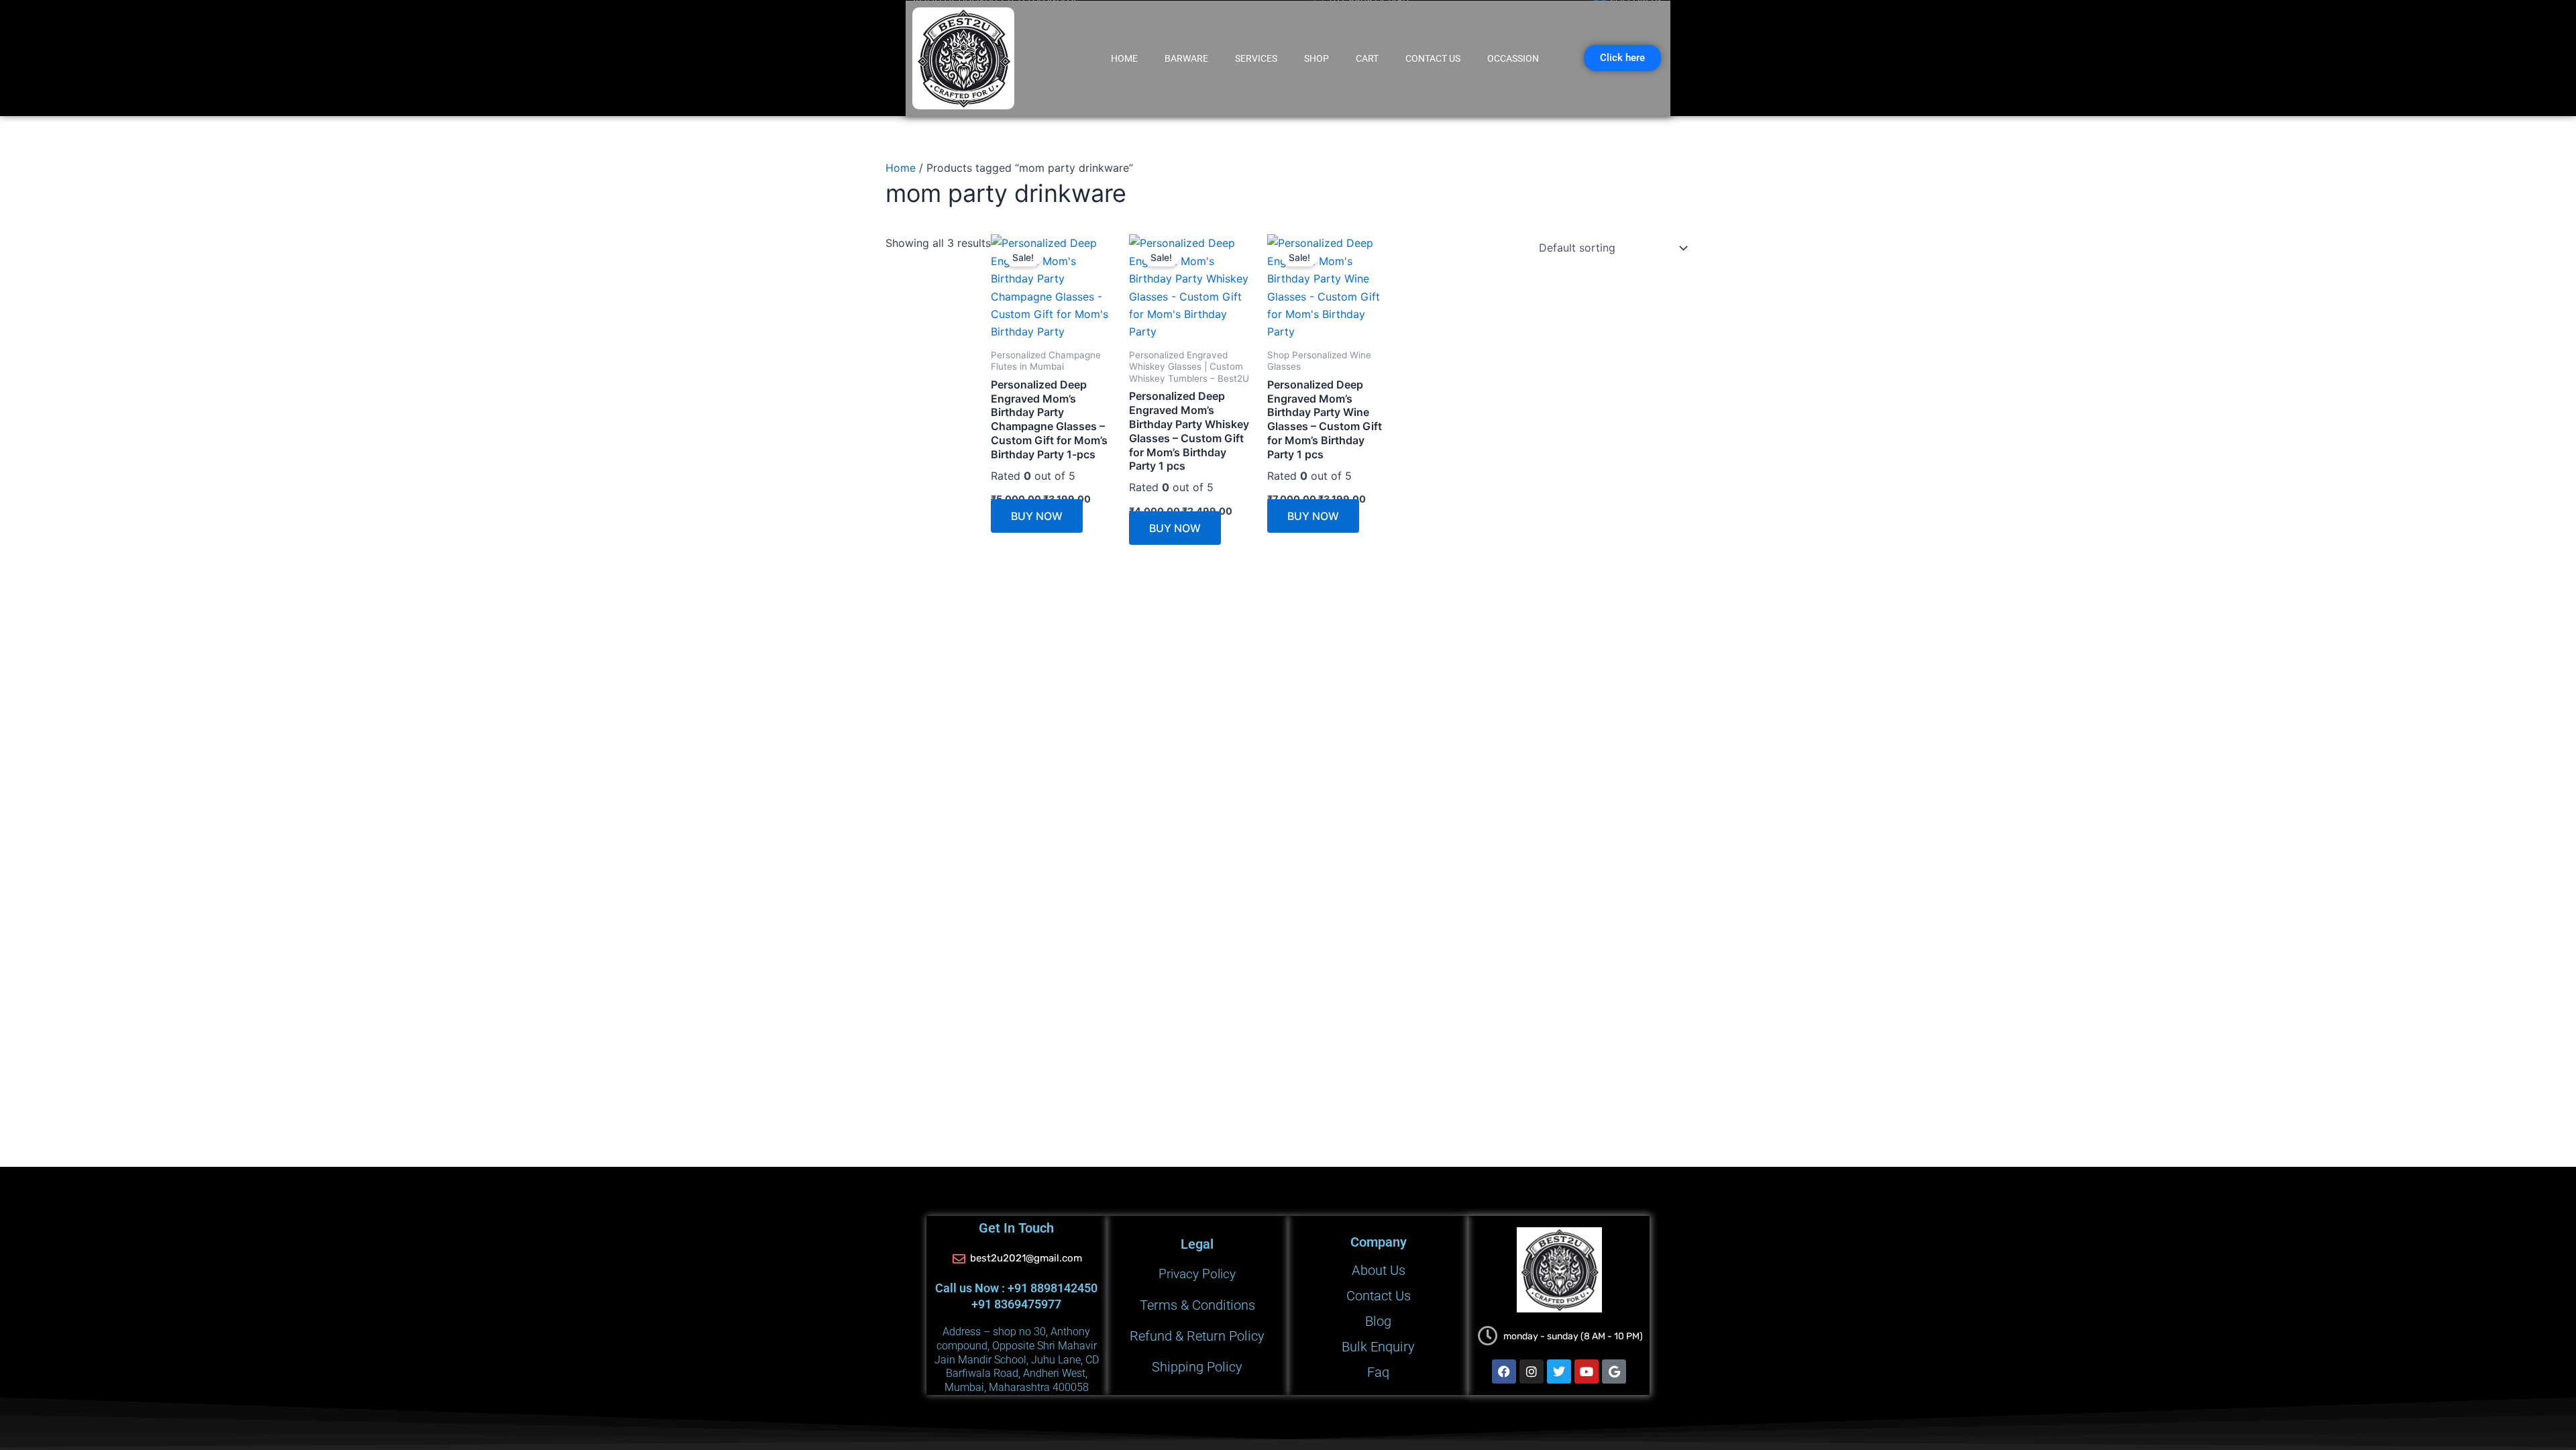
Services (1256, 58)
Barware (1186, 58)
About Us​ (1379, 1237)
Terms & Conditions (1197, 1286)
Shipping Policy (1197, 1367)
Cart (1367, 58)
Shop (1317, 58)
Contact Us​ (1433, 58)
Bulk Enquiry (1378, 1342)
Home (1124, 58)
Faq (1378, 1377)
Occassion (1513, 58)
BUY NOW (931, 626)
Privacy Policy (1197, 1246)
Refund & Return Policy (1197, 1327)
